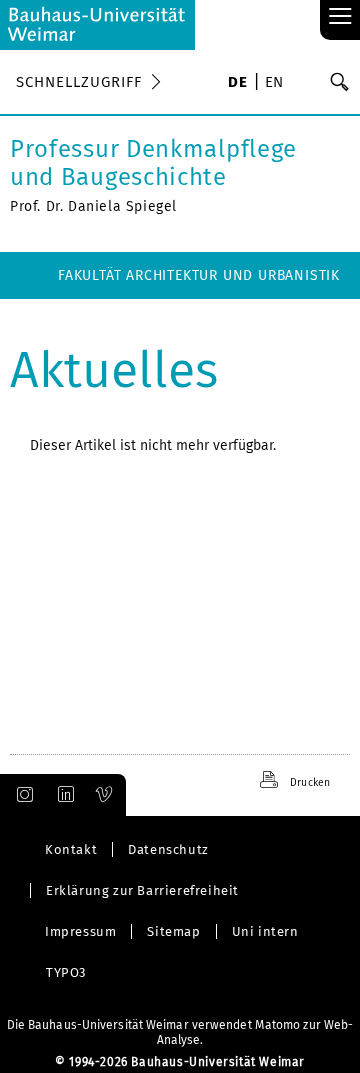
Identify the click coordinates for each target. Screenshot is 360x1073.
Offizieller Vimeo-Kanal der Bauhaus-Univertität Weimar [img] (105, 795)
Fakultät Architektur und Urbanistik (199, 275)
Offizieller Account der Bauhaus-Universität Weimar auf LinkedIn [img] (63, 795)
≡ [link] (340, 17)
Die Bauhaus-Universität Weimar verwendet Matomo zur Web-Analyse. (180, 1032)
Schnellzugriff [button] (79, 82)
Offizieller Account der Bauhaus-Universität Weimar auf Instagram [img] (21, 795)
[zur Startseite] (97, 25)
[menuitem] (237, 84)
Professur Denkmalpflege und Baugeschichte (153, 163)
